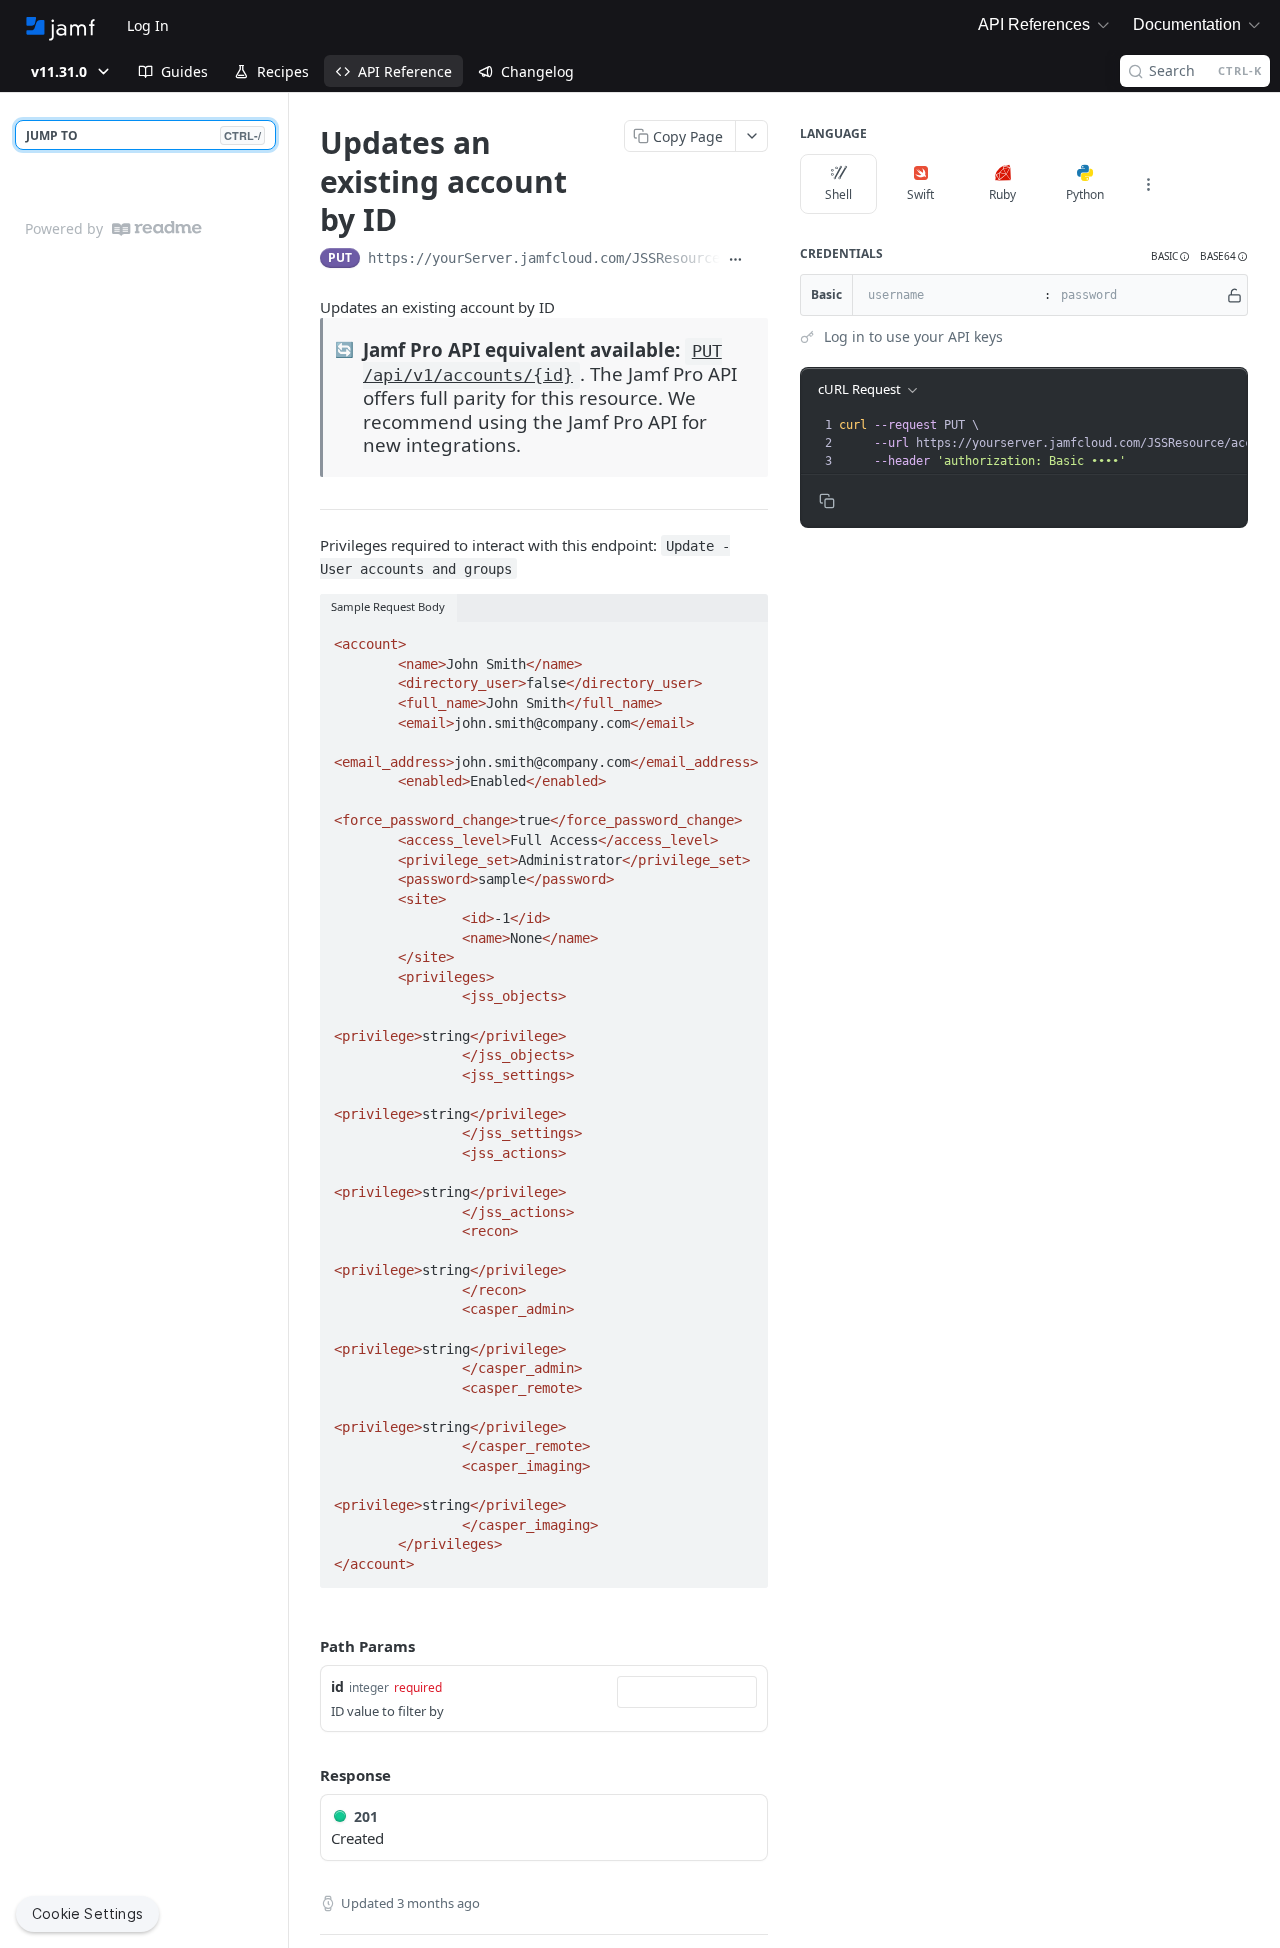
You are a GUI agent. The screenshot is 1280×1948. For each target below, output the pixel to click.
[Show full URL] (736, 260)
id (337, 1686)
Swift (920, 194)
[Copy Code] (744, 638)
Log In (148, 25)
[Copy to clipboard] (760, 260)
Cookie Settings (87, 1913)
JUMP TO (143, 135)
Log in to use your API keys (913, 336)
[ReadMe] (157, 228)
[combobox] (687, 1692)
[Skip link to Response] (306, 1775)
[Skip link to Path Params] (306, 1646)
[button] (1170, 256)
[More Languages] (1148, 184)
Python (1085, 194)
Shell (838, 194)
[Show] (1234, 295)
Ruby (1002, 194)
